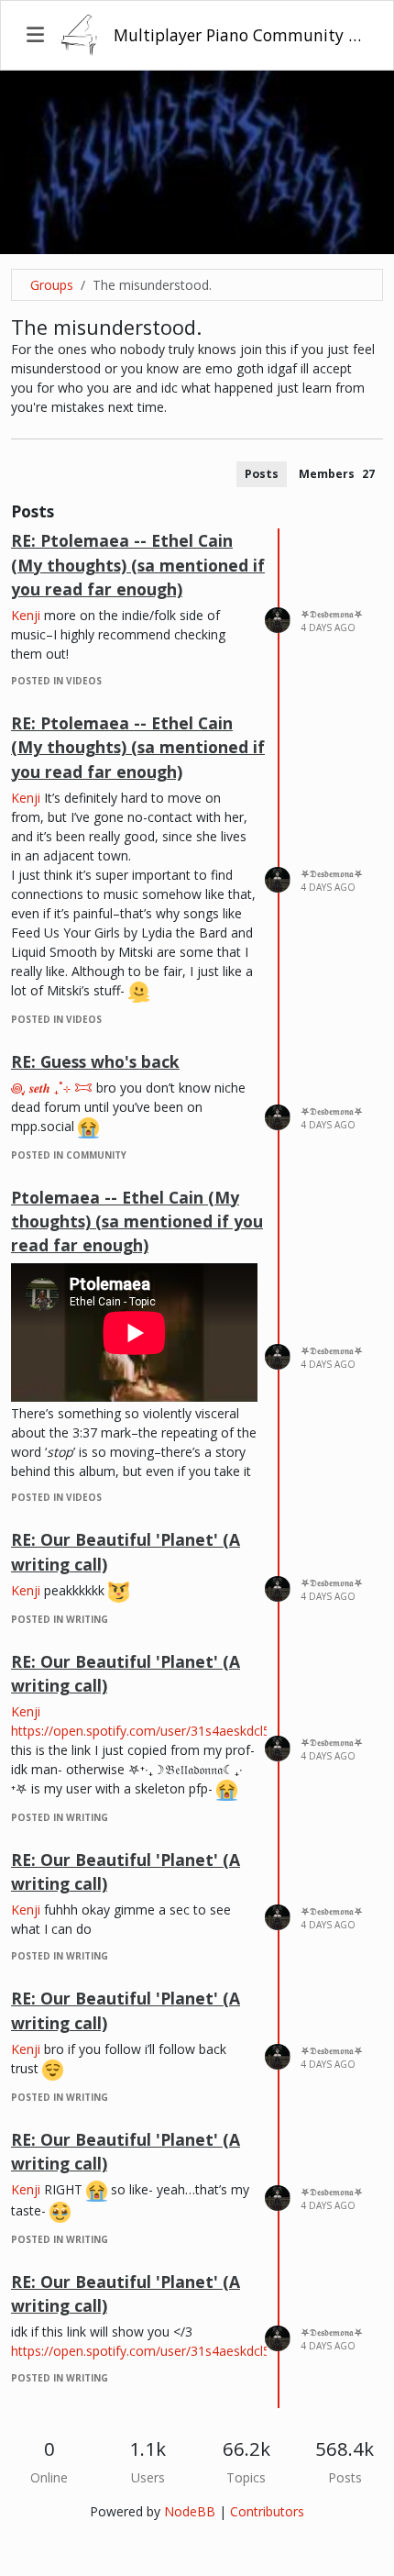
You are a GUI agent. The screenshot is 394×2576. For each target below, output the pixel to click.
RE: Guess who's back (95, 1061)
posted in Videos (56, 681)
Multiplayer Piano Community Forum (241, 35)
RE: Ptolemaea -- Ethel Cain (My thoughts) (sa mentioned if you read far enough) (138, 565)
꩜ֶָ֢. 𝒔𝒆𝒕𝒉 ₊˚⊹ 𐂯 (52, 1088)
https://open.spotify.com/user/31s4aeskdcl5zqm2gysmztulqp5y (198, 1731)
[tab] (262, 474)
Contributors (267, 2511)
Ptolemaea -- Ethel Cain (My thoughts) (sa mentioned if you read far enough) (137, 1221)
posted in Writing (60, 1619)
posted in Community (69, 1155)
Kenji (26, 615)
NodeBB (190, 2511)
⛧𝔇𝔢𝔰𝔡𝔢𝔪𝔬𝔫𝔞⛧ (332, 614)
